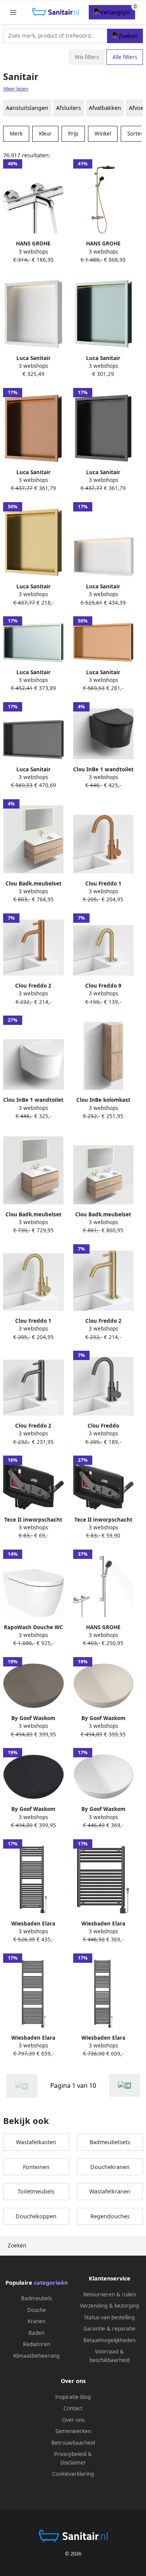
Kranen (37, 2321)
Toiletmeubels (36, 2191)
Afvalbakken (105, 108)
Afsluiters (69, 108)
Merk (16, 134)
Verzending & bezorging (109, 2306)
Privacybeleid (70, 2454)
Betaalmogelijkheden (109, 2340)
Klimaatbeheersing (36, 2356)
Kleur (45, 134)
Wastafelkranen (110, 2191)
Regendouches (110, 2216)
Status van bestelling (109, 2317)
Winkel (103, 134)
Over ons (73, 2420)
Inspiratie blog (73, 2397)
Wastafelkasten (36, 2142)
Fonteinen (36, 2167)
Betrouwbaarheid (73, 2443)
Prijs (73, 134)
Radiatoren (37, 2344)
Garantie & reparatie (109, 2329)
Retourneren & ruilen (110, 2294)
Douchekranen (110, 2167)
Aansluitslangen (27, 108)
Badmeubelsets (110, 2142)
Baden (36, 2333)
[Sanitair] (125, 2085)
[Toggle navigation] (13, 12)
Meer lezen (16, 89)
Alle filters (125, 57)
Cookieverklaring (73, 2474)
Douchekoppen (36, 2216)
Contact (73, 2408)
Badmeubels (36, 2298)
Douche (37, 2310)
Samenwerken (73, 2431)
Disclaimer (73, 2463)
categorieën (51, 2283)
